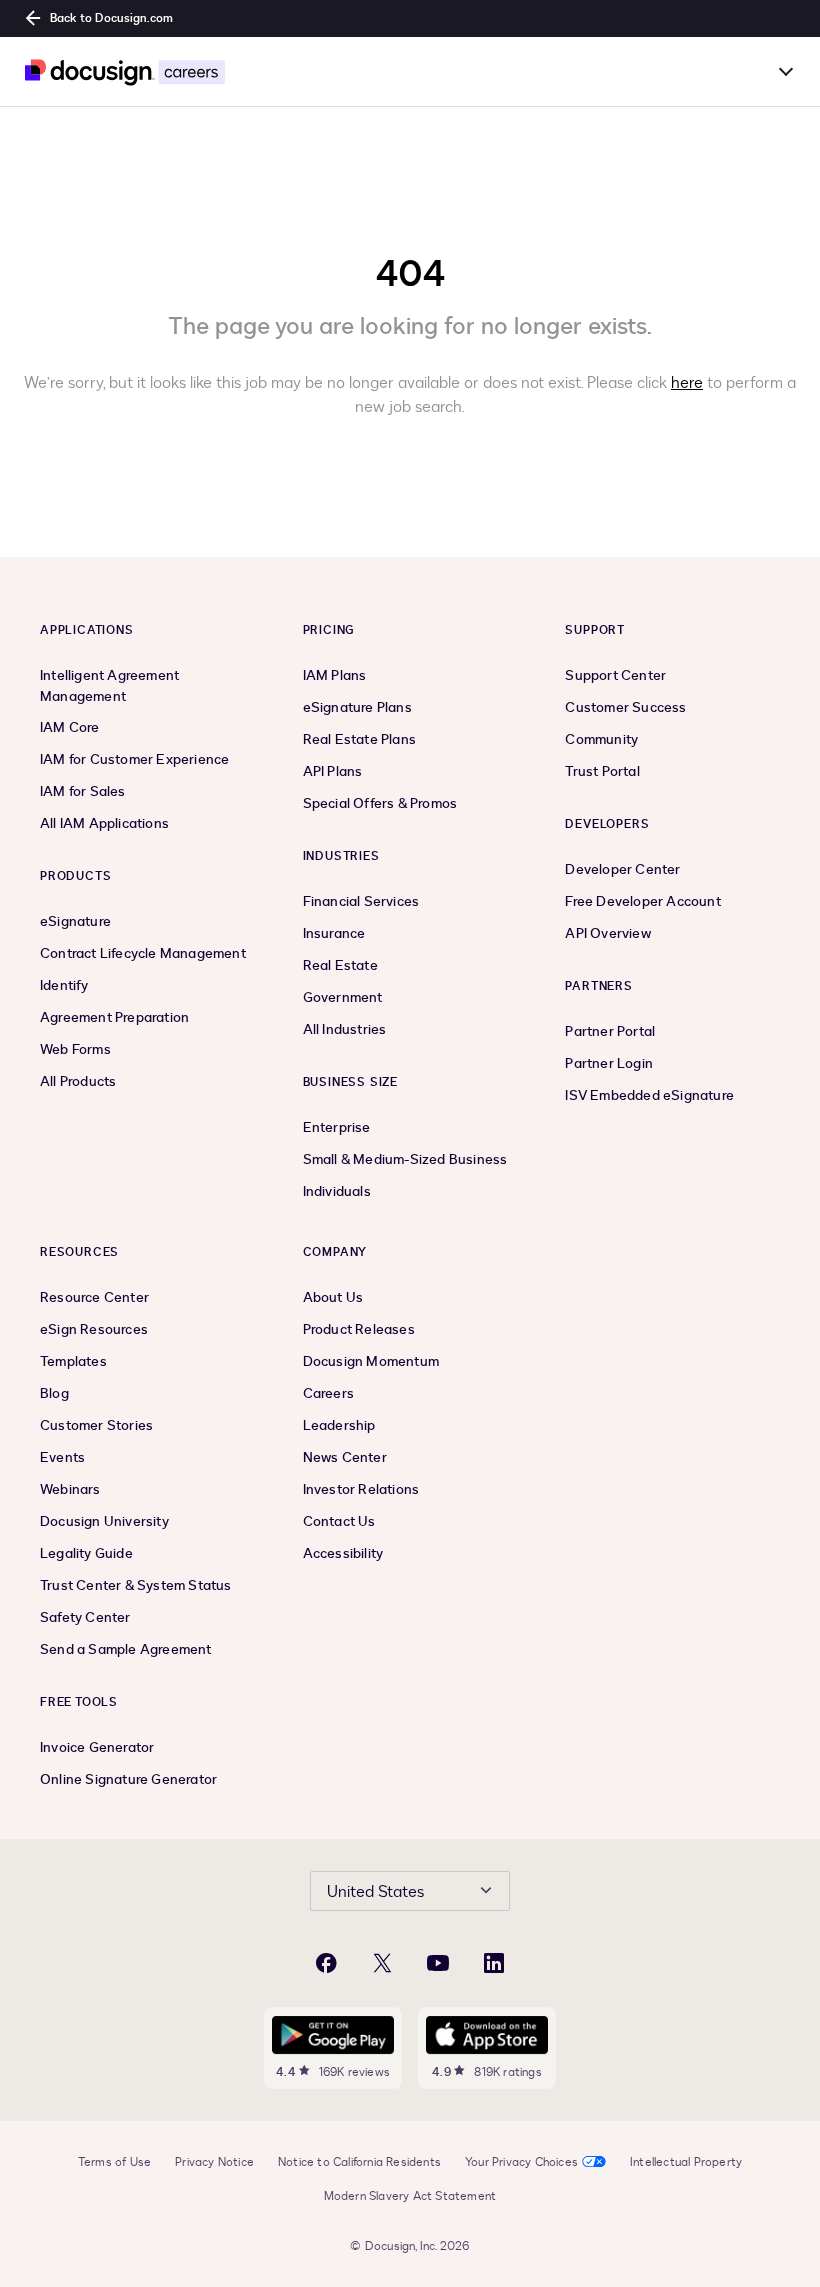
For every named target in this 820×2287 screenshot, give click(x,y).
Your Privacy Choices (521, 2162)
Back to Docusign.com (111, 18)
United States (375, 1892)
